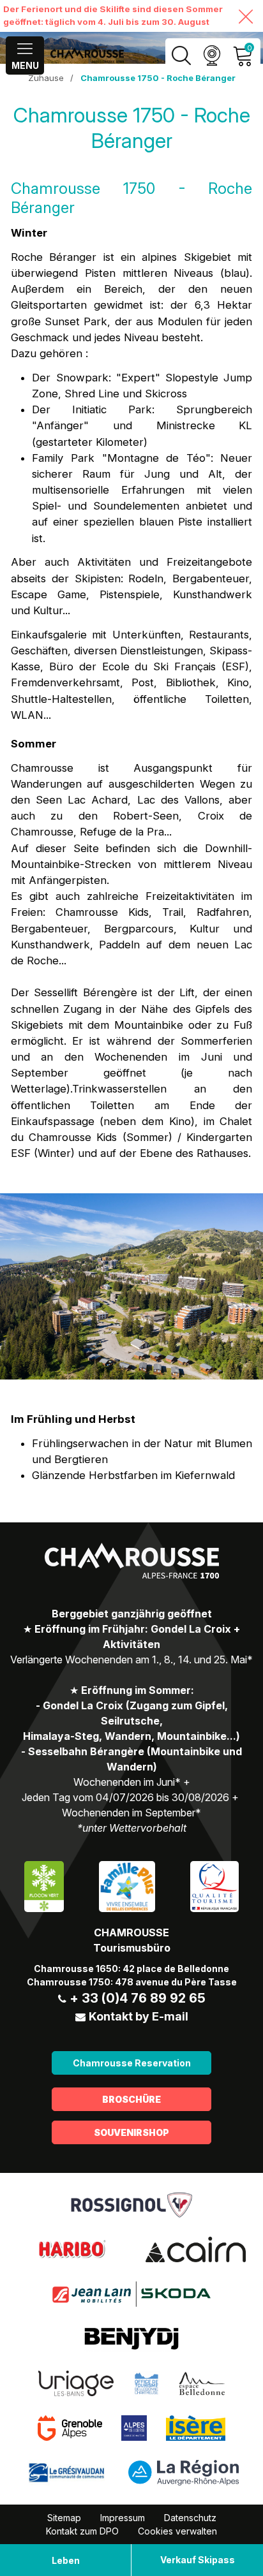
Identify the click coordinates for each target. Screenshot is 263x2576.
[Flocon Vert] (44, 1885)
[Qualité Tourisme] (214, 1885)
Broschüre (131, 2099)
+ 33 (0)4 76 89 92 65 (138, 1998)
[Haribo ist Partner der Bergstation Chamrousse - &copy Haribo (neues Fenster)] (72, 2248)
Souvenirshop (131, 2132)
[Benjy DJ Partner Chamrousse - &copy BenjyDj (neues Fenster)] (131, 2337)
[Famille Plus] (127, 1885)
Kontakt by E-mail (139, 2016)
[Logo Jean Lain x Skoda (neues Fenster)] (131, 2293)
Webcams (212, 56)
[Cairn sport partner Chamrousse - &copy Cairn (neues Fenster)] (196, 2248)
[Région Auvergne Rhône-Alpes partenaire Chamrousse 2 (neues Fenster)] (184, 2471)
